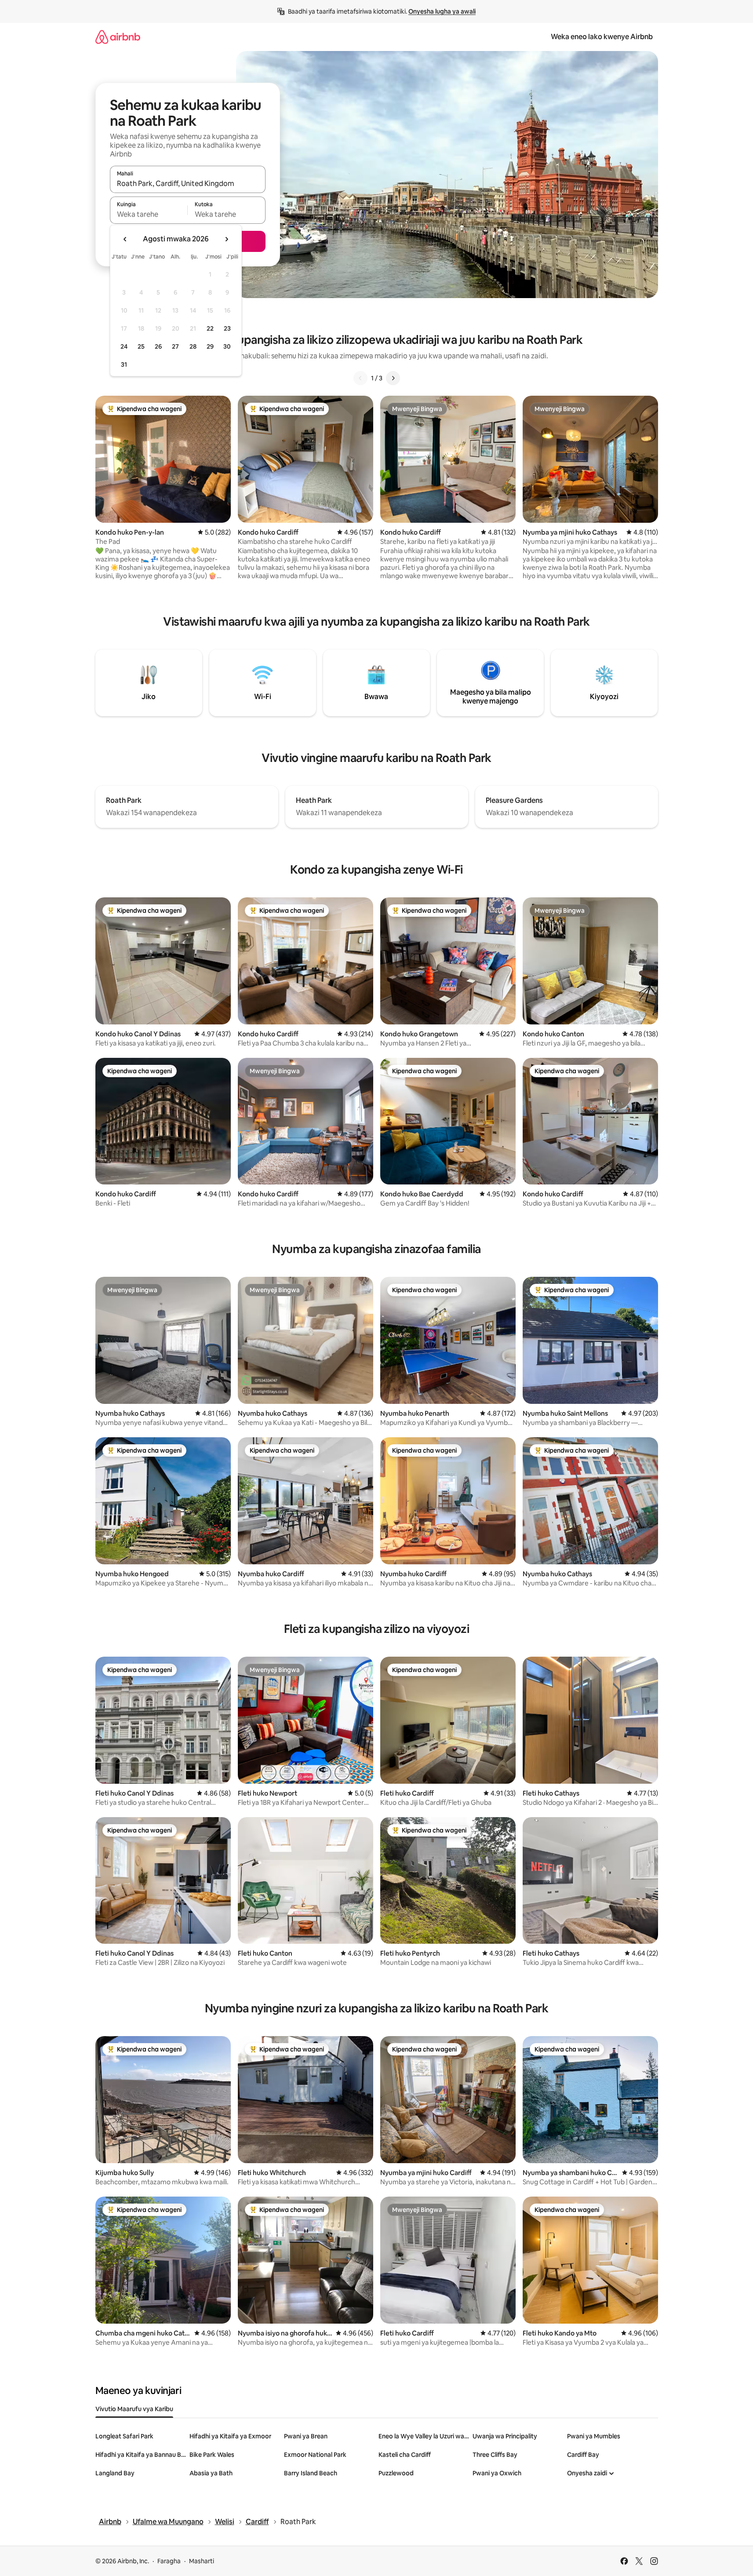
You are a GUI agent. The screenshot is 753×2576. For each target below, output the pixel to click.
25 (141, 346)
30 (227, 346)
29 (210, 346)
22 (210, 328)
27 (175, 346)
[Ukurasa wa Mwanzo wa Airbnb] (118, 37)
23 (227, 328)
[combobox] (188, 183)
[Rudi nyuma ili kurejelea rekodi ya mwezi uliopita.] (125, 239)
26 (158, 346)
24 (124, 346)
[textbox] (149, 214)
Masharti (202, 2561)
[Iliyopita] (360, 378)
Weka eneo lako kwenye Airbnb (602, 37)
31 (124, 364)
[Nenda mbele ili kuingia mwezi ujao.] (226, 239)
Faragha (169, 2561)
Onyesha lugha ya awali (442, 11)
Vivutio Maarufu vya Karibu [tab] (134, 2409)
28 (193, 346)
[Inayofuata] (393, 378)
